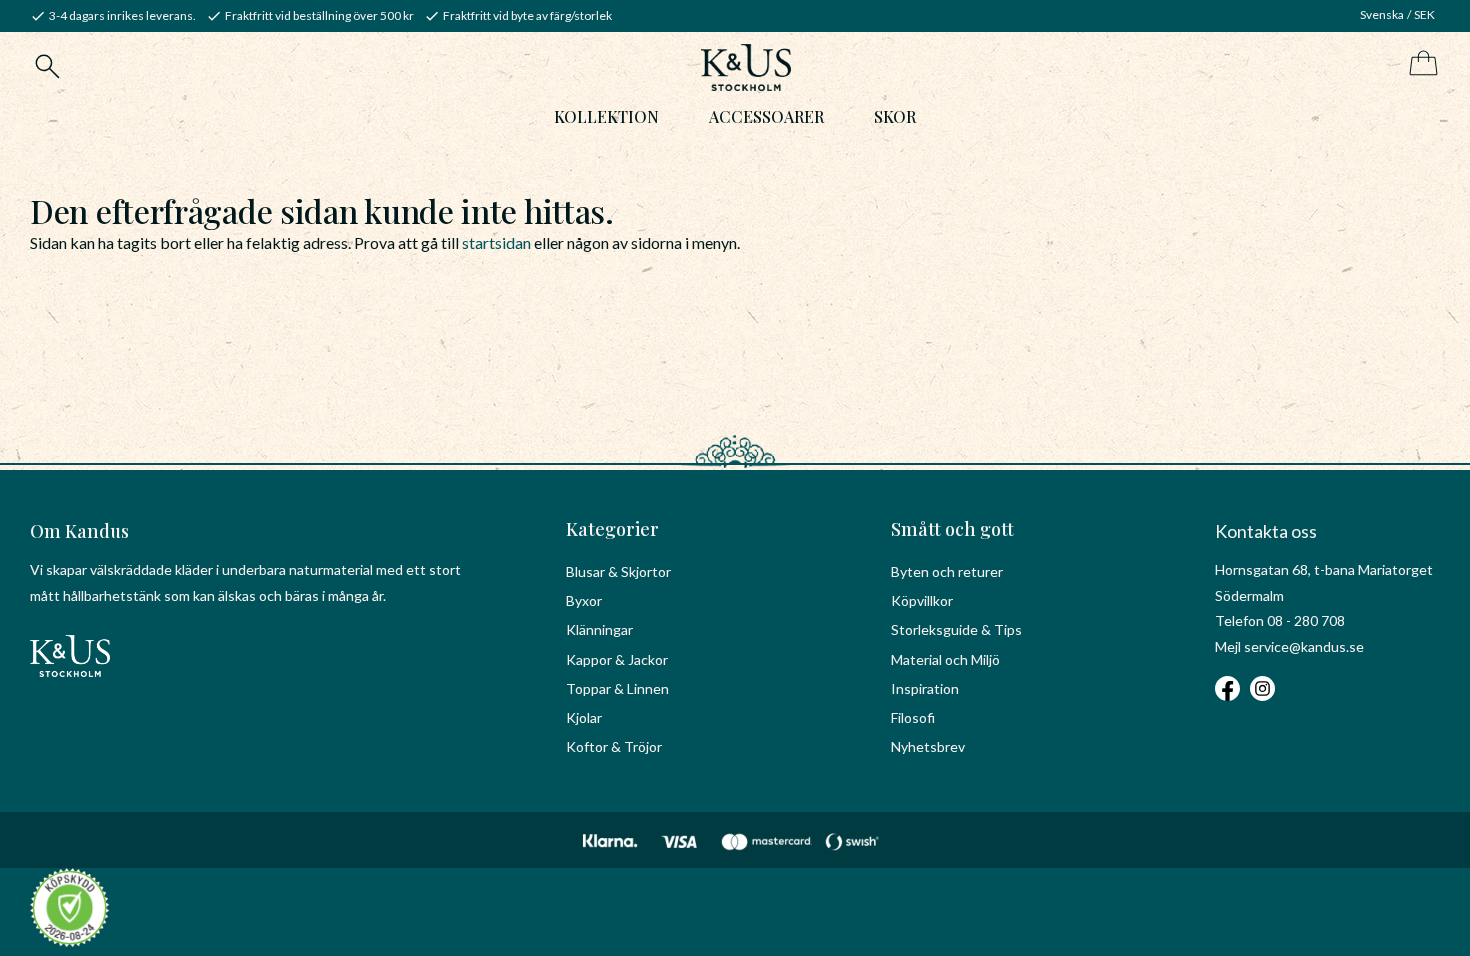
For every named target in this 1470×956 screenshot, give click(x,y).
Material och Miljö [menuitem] (945, 659)
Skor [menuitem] (895, 116)
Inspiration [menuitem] (925, 688)
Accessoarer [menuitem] (766, 116)
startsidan (496, 242)
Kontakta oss (1266, 531)
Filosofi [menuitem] (913, 717)
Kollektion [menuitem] (606, 116)
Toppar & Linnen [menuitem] (617, 688)
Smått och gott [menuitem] (952, 529)
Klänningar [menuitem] (599, 629)
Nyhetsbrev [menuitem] (928, 746)
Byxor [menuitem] (584, 600)
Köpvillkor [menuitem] (922, 600)
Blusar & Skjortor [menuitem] (618, 571)
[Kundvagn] (1419, 64)
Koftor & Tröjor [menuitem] (614, 746)
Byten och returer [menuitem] (947, 571)
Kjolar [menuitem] (584, 717)
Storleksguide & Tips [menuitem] (956, 629)
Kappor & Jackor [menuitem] (617, 659)
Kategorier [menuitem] (612, 529)
